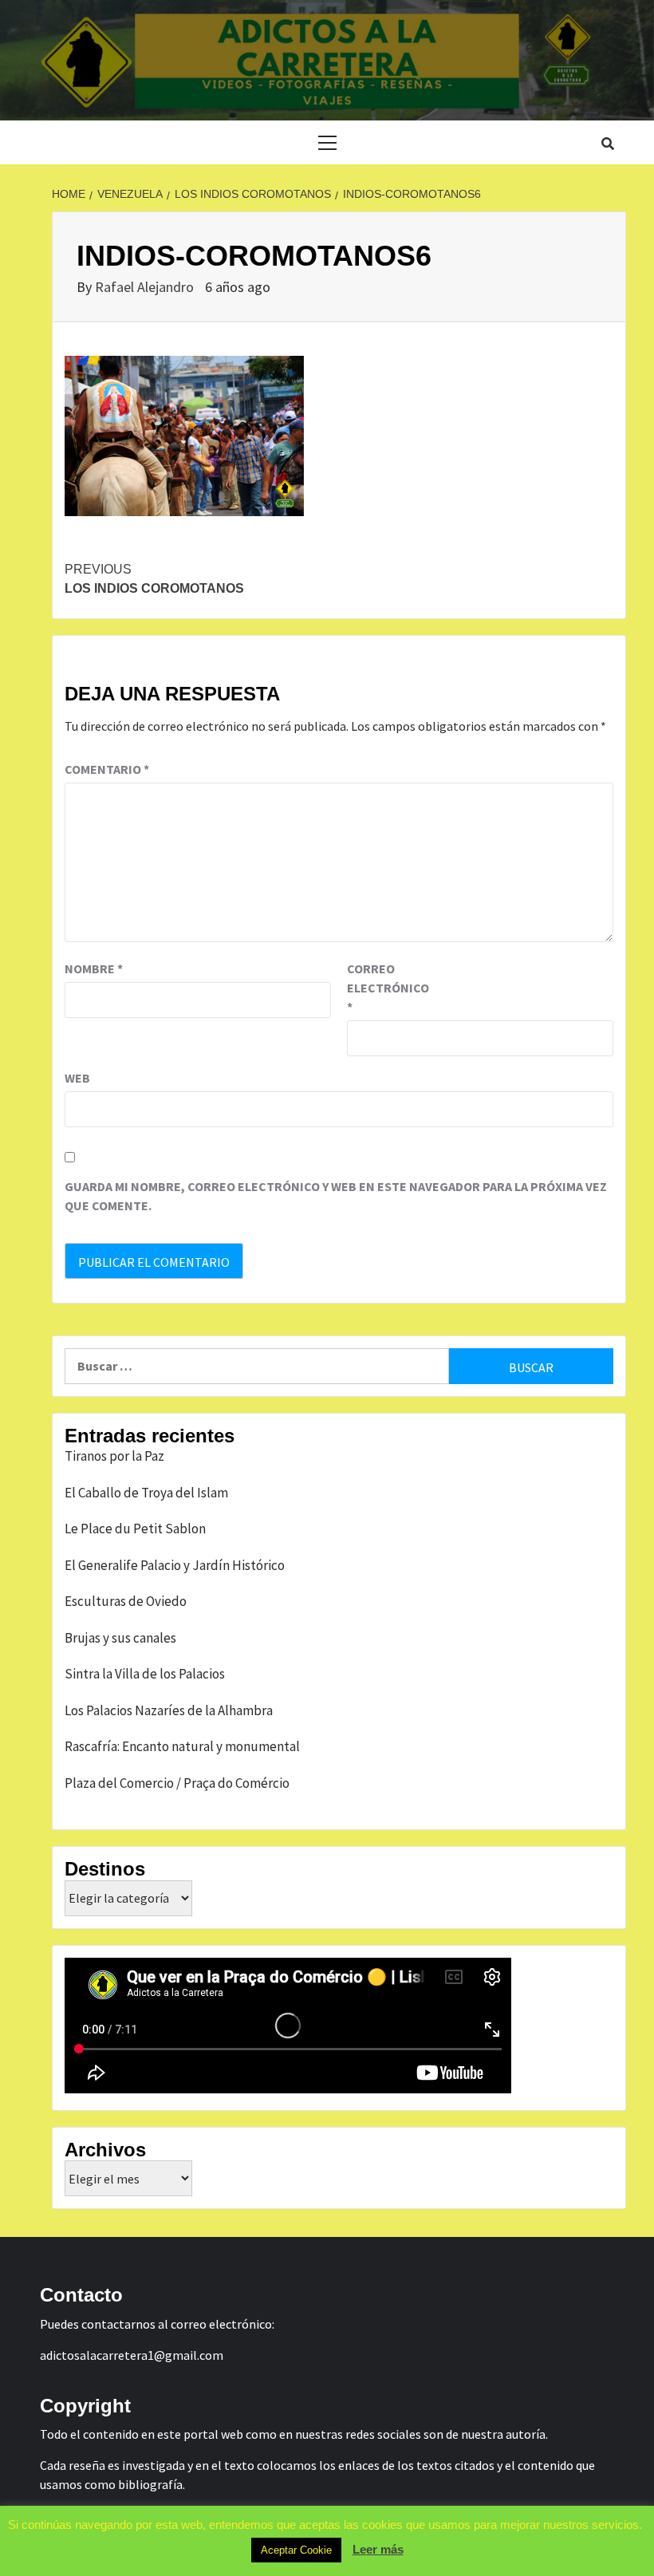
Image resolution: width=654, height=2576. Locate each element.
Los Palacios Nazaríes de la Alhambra (169, 1710)
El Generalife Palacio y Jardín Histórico (175, 1565)
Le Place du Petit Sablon (135, 1529)
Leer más (378, 2549)
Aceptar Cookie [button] (296, 2550)
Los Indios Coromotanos (154, 579)
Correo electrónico (387, 988)
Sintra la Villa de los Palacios (145, 1674)
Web (77, 1078)
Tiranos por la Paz (114, 1456)
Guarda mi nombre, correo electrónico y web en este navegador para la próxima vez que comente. (336, 1196)
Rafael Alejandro (146, 287)
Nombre (94, 968)
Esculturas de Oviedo (126, 1601)
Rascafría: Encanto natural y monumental (182, 1746)
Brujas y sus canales (120, 1638)
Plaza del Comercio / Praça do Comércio (177, 1783)
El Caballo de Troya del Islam (146, 1493)
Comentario (107, 769)
